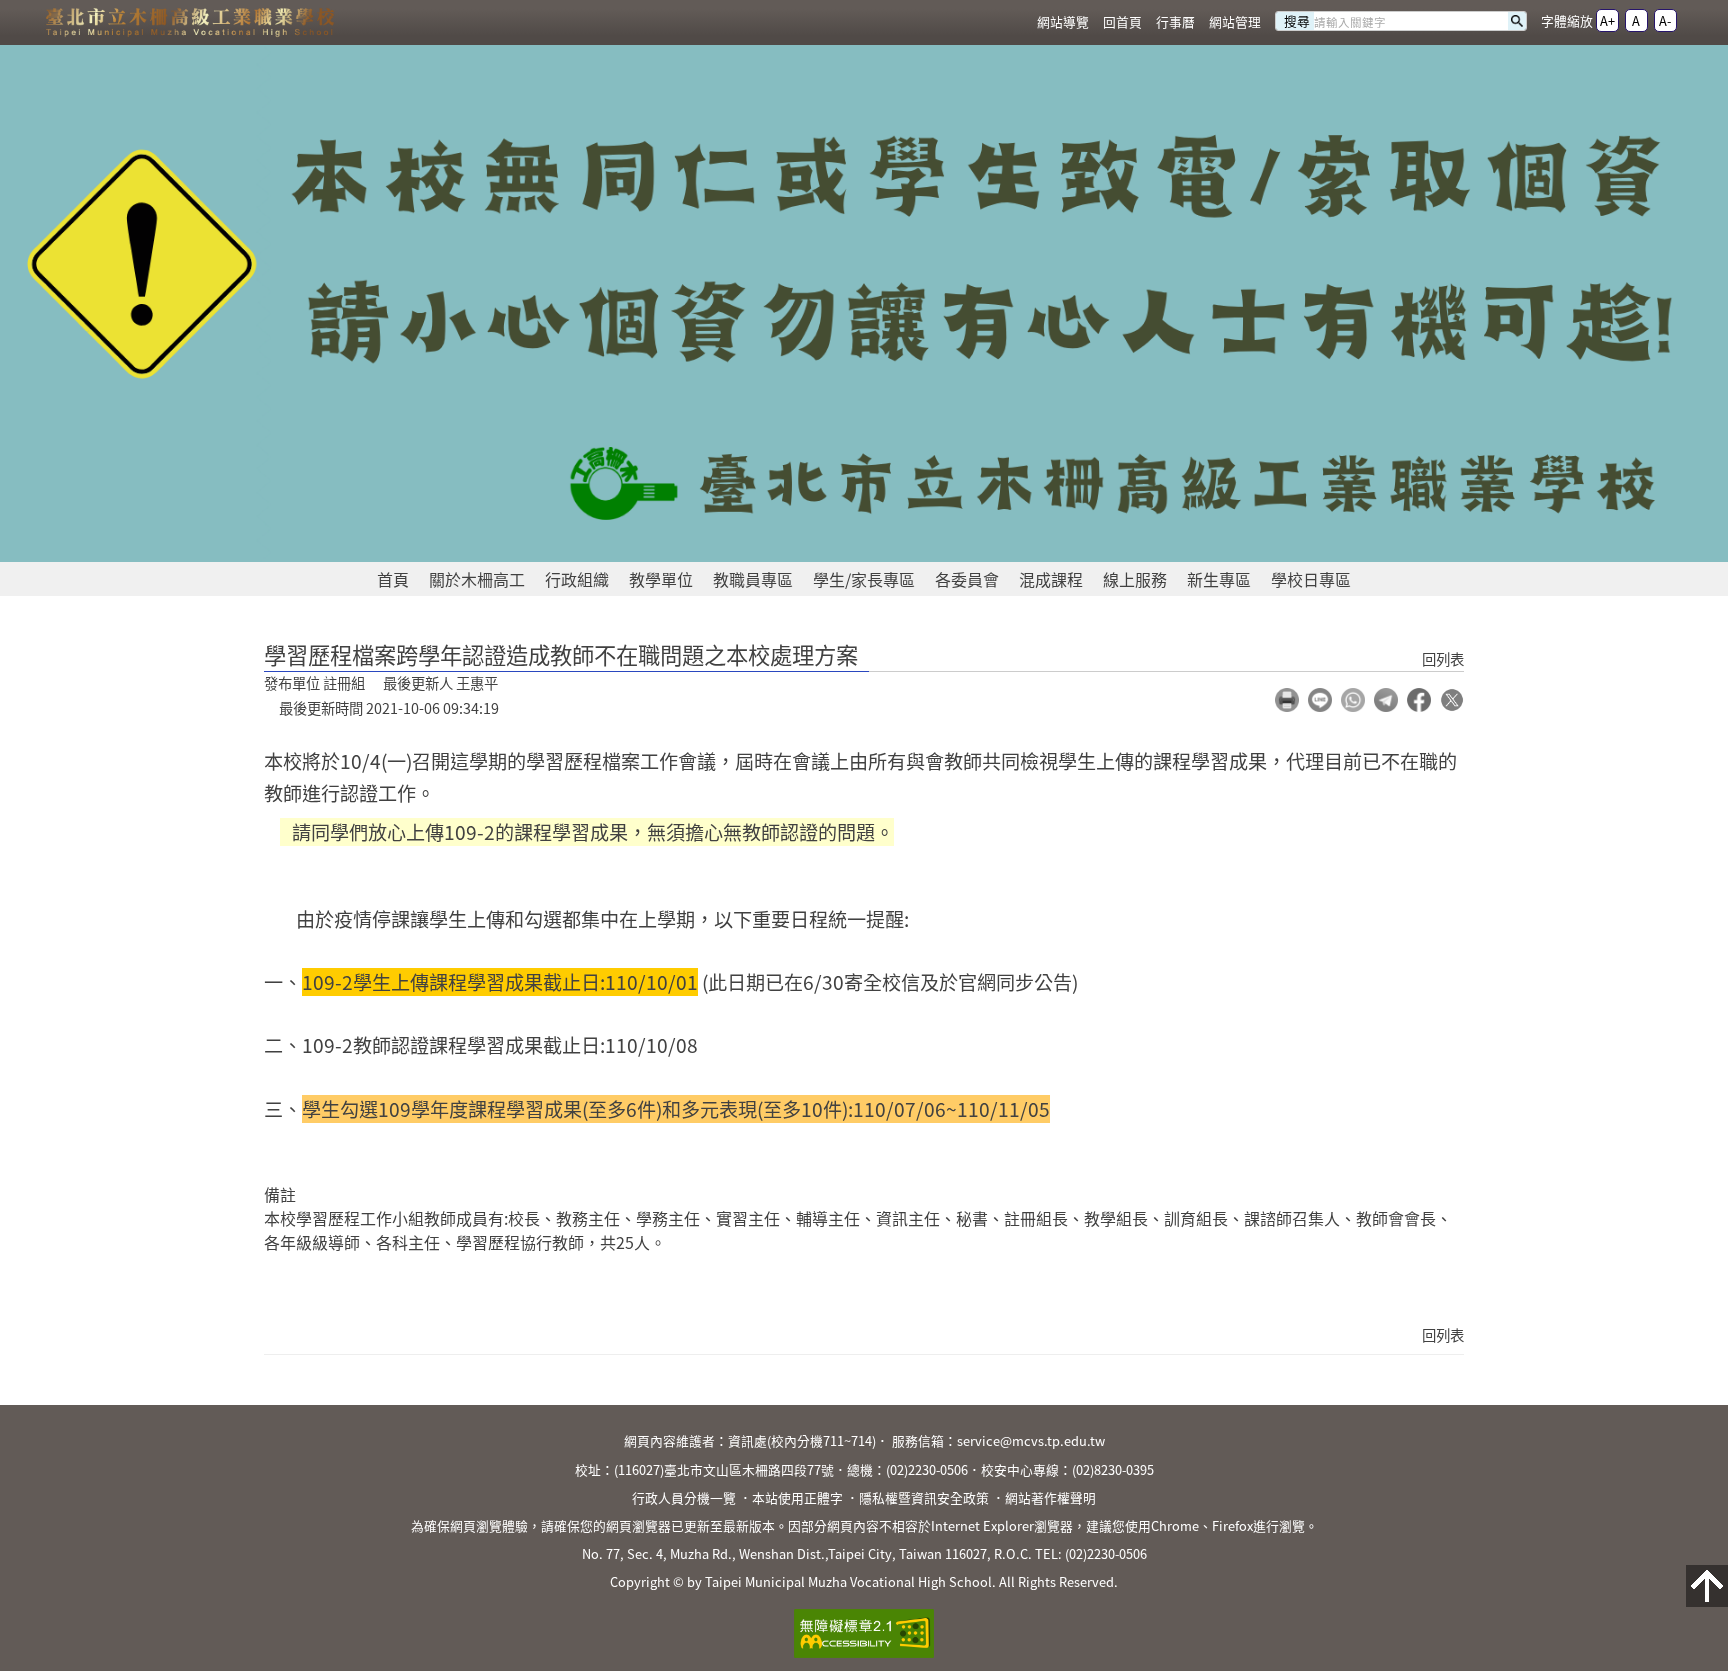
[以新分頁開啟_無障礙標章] (864, 1634)
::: (1017, 22)
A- (1665, 20)
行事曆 (1175, 21)
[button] (1287, 700)
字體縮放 (1567, 20)
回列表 (1443, 659)
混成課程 (1051, 579)
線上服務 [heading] (1135, 579)
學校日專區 (1311, 579)
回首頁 (1122, 21)
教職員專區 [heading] (753, 579)
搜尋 (1297, 21)
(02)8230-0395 (1113, 1469)
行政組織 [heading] (577, 579)
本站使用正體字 (797, 1497)
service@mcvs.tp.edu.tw (1031, 1440)
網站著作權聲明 (1050, 1497)
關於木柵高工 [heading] (477, 579)
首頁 (393, 579)
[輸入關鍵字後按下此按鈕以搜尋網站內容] (1517, 21)
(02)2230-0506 (927, 1469)
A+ (1607, 20)
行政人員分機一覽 (684, 1497)
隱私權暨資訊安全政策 (924, 1497)
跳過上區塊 (40, 8)
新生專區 (1219, 579)
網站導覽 (1063, 21)
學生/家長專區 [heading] (864, 579)
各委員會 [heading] (967, 579)
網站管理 (1235, 21)
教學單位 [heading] (661, 579)
